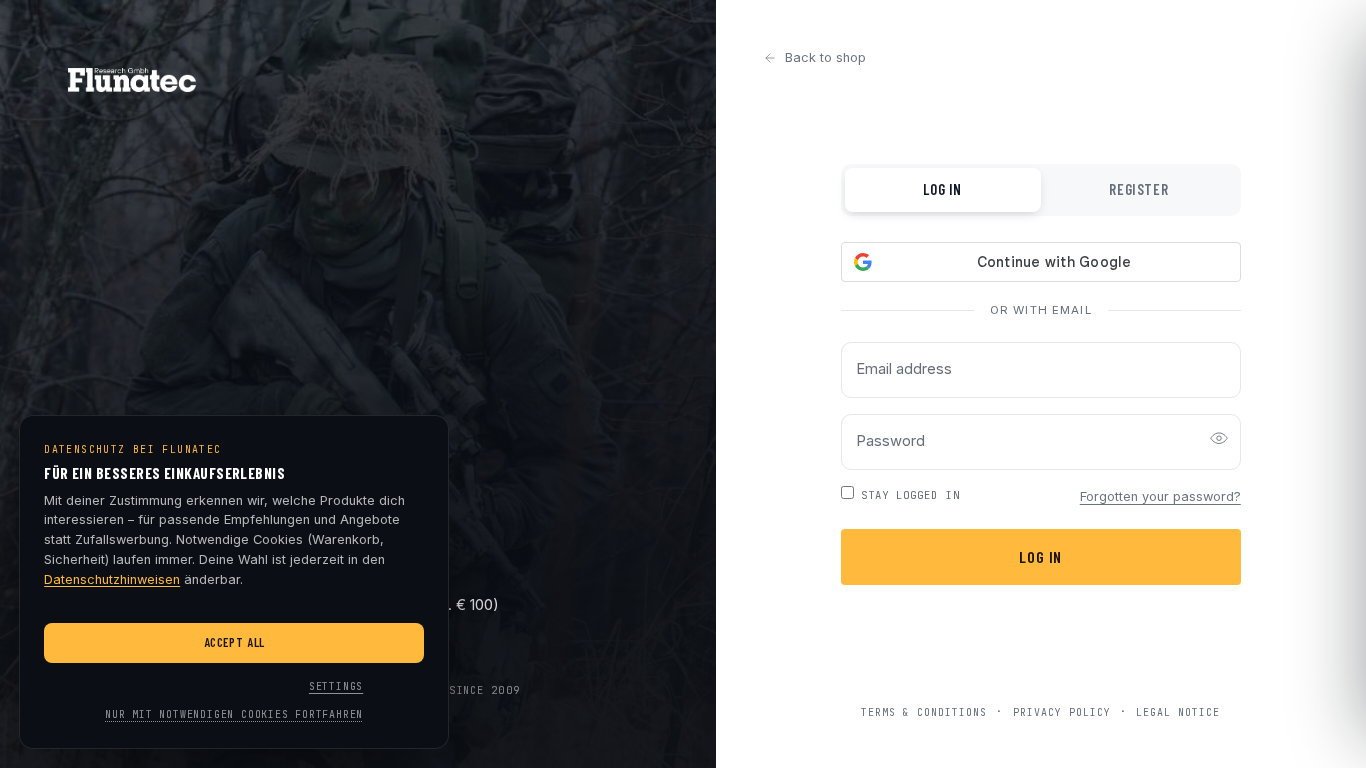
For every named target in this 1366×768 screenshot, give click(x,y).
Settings (336, 686)
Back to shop (825, 57)
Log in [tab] (942, 189)
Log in (1040, 556)
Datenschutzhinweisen (112, 579)
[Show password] (1219, 442)
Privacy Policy (1062, 711)
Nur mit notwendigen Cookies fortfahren (234, 714)
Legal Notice (1178, 711)
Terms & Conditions (924, 711)
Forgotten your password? (1160, 496)
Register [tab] (1138, 189)
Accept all (234, 642)
